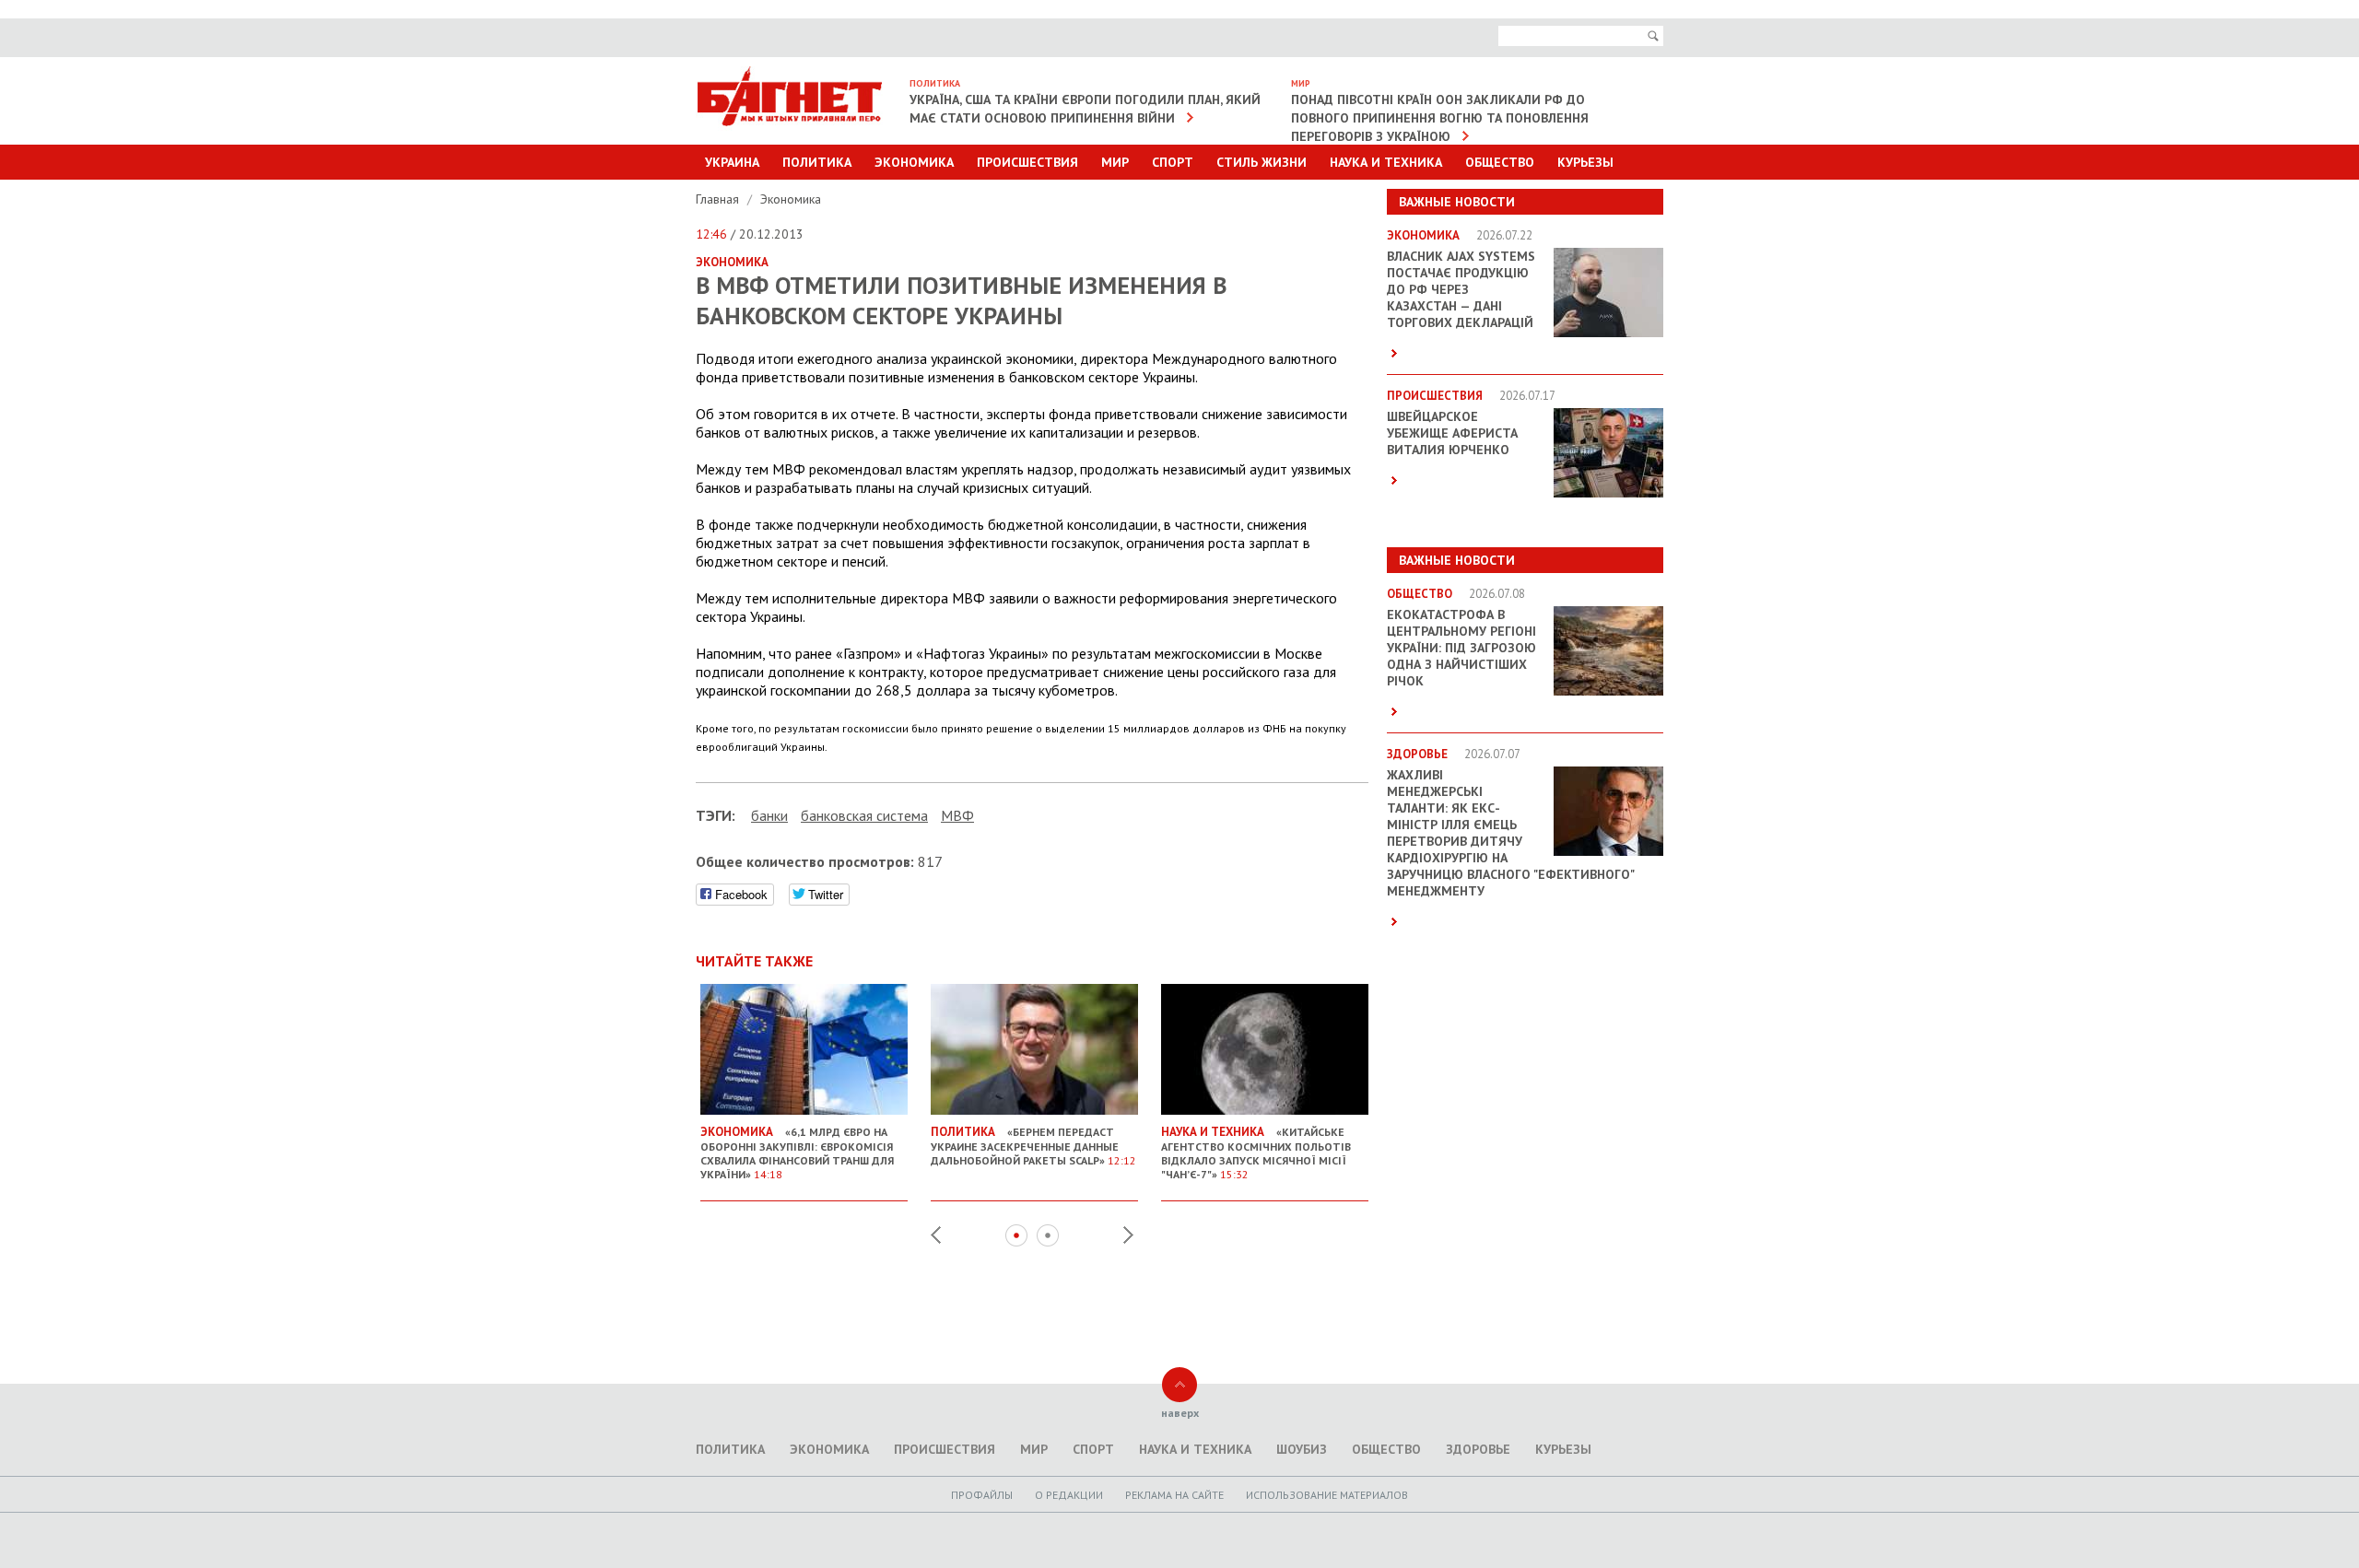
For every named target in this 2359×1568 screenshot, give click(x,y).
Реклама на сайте (1174, 1495)
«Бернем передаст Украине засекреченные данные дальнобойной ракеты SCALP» (1033, 1146)
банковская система (864, 815)
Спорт (1173, 162)
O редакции (1069, 1495)
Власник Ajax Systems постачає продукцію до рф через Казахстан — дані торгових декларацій (1461, 289)
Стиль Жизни (1262, 162)
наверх (1180, 1413)
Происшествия (1027, 162)
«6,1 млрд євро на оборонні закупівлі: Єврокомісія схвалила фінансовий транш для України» (797, 1153)
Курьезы (1585, 162)
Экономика (914, 162)
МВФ (957, 815)
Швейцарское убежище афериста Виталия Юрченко (1452, 433)
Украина (732, 162)
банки (769, 815)
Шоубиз (1302, 1449)
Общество (1500, 162)
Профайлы (982, 1495)
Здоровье (1478, 1449)
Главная (719, 199)
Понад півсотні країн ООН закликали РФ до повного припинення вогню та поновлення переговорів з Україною (1440, 118)
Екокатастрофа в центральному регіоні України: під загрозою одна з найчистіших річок (1461, 648)
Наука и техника (1386, 162)
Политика (817, 162)
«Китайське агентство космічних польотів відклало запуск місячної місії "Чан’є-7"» (1256, 1153)
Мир (1115, 162)
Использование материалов (1327, 1495)
